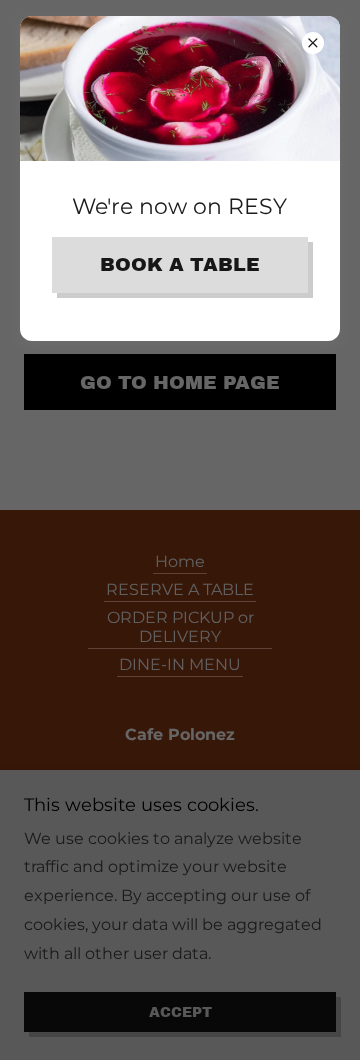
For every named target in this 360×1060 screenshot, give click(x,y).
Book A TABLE (180, 264)
